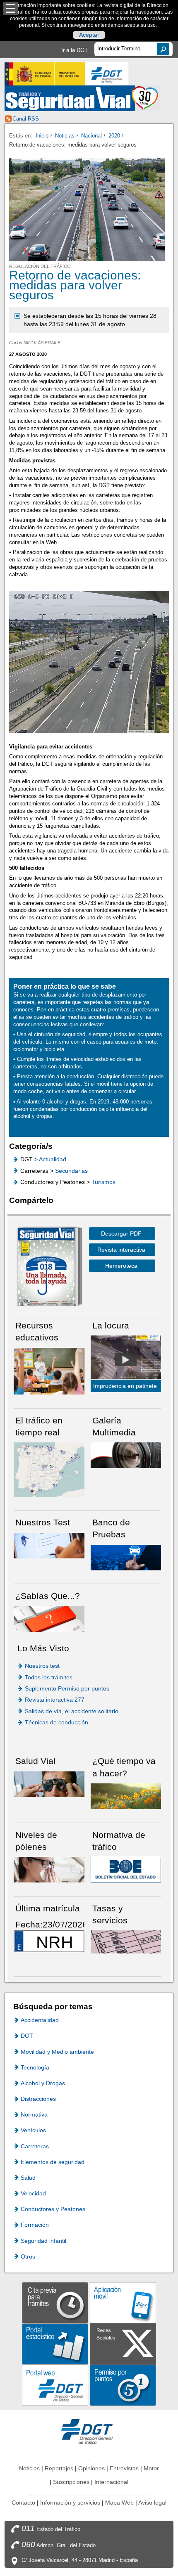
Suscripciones (71, 2482)
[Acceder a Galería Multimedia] (126, 1455)
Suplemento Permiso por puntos (67, 1688)
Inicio (42, 136)
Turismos (103, 1182)
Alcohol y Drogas (43, 2083)
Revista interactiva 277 (55, 1700)
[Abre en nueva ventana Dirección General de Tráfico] (107, 74)
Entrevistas (124, 2468)
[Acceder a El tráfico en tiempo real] (49, 1469)
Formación (35, 2225)
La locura (126, 1359)
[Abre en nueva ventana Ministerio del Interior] (45, 74)
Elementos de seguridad (53, 2162)
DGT (27, 2036)
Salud (28, 2178)
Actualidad (53, 1159)
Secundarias (71, 1171)
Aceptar (89, 35)
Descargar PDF (121, 1234)
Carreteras (35, 2146)
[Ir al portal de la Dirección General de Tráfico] (89, 2431)
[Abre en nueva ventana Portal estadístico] (55, 2343)
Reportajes (59, 2468)
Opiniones (91, 2468)
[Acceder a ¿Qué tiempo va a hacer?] (126, 1796)
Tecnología (35, 2067)
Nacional (91, 136)
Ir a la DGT (75, 50)
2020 (114, 136)
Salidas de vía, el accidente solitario (72, 1711)
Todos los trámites (49, 1677)
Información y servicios (70, 2503)
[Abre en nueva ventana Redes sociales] (123, 2343)
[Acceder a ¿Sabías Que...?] (49, 1618)
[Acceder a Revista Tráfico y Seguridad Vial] (82, 98)
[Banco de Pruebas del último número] (126, 1557)
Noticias (65, 136)
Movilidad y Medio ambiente (57, 2052)
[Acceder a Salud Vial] (49, 1784)
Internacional (111, 2482)
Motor (151, 2468)
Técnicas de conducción (57, 1722)
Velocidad (33, 2193)
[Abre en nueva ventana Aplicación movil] (123, 2302)
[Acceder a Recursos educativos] (49, 1371)
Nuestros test (42, 1666)
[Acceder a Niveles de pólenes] (49, 1869)
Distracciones (38, 2099)
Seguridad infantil (43, 2241)
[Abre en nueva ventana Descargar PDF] (46, 1268)
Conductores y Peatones (53, 2209)
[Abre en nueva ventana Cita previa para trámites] (55, 2302)
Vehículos (33, 2130)
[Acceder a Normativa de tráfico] (126, 1869)
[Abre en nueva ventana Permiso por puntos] (123, 2385)
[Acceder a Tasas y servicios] (126, 1941)
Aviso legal (152, 2503)
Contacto (23, 2503)
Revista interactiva (121, 1250)
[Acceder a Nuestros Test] (49, 1545)
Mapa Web (119, 2503)
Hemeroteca (121, 1266)
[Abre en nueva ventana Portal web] (55, 2385)
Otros (28, 2256)
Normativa (34, 2114)
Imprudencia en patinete (125, 1386)
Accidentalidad (40, 2020)
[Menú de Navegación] (11, 8)
